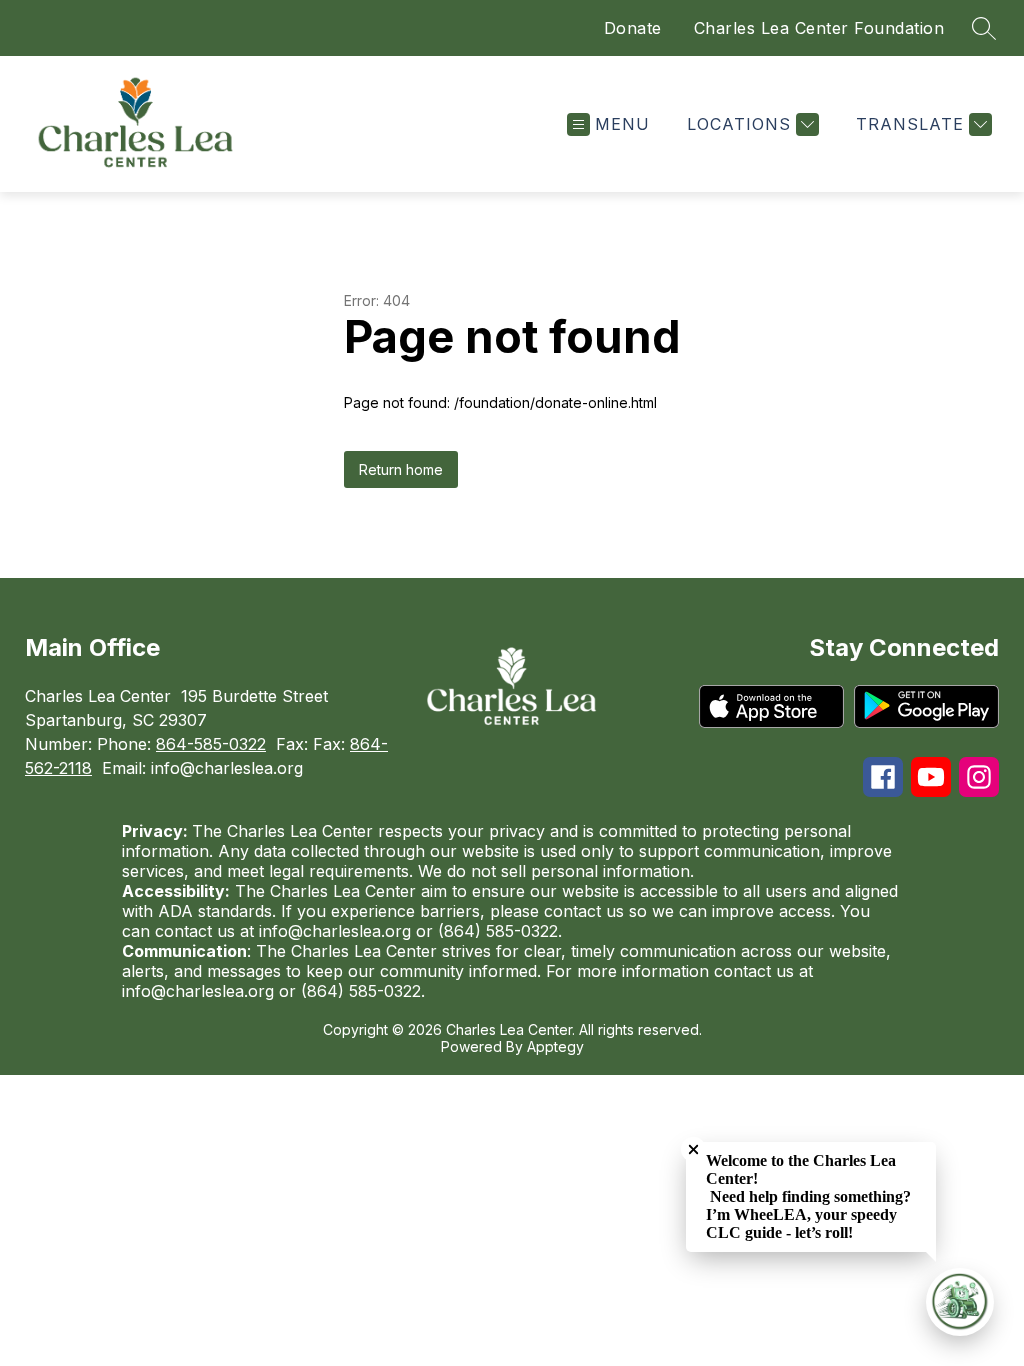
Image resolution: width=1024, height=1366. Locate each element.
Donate (633, 28)
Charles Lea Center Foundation (819, 28)
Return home (401, 469)
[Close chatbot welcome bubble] (693, 1149)
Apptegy (555, 1046)
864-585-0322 (211, 744)
